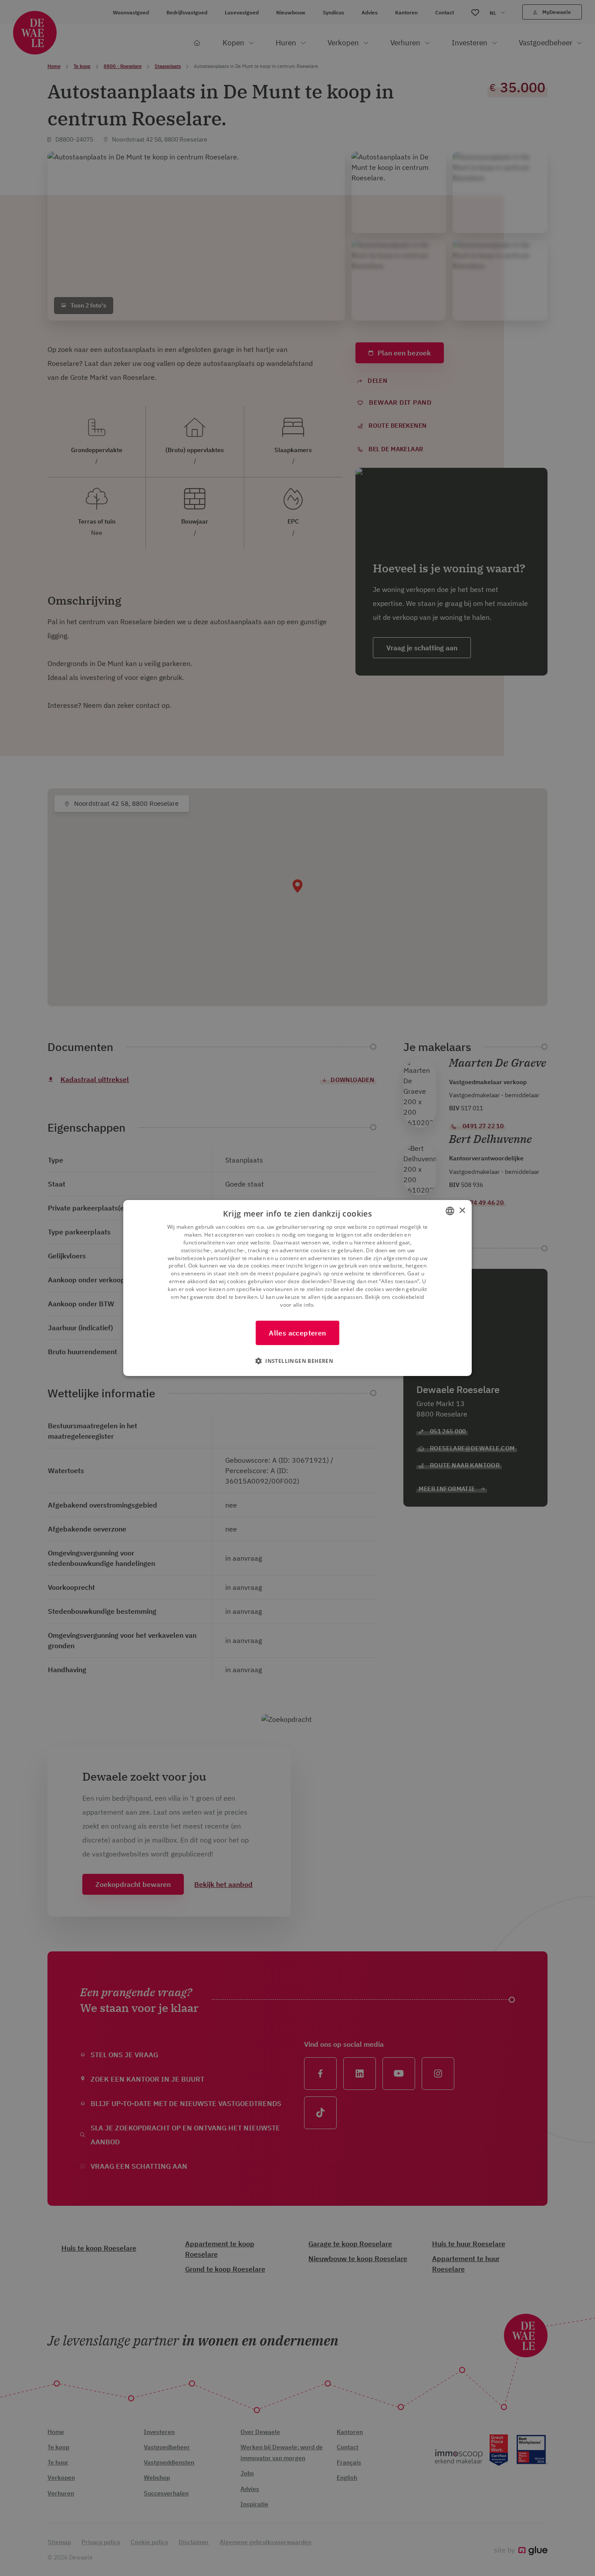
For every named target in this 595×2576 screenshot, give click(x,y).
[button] (297, 1361)
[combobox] (450, 1211)
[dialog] (297, 1288)
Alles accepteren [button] (297, 1333)
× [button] (462, 1211)
